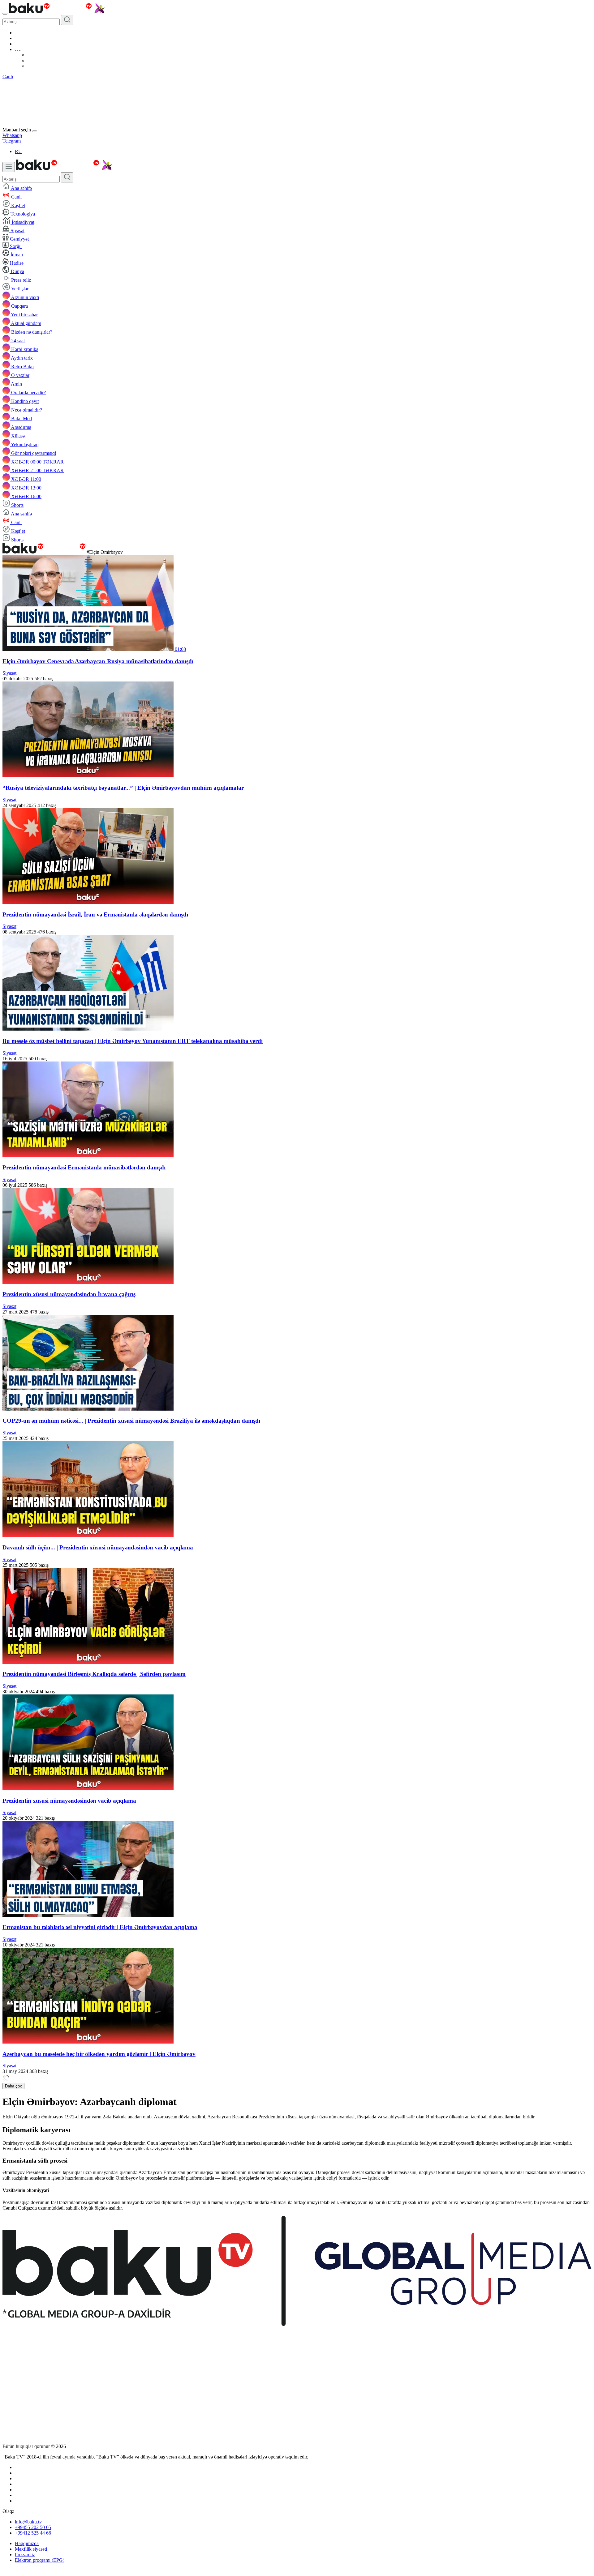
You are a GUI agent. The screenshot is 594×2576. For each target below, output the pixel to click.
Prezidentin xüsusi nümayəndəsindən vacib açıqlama (69, 1801)
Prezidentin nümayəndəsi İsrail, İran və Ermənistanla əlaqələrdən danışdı (95, 914)
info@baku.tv (28, 2522)
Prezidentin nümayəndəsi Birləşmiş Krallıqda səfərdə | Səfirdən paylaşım (94, 1674)
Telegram (12, 141)
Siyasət (9, 673)
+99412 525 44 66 (33, 2533)
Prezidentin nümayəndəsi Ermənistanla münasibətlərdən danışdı (84, 1167)
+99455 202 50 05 (33, 2527)
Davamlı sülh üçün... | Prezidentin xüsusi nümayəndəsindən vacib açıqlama (98, 1547)
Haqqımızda (27, 2543)
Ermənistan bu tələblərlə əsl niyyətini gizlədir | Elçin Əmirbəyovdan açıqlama (100, 1927)
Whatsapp (12, 135)
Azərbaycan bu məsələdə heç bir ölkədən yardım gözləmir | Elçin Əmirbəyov (99, 2054)
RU (18, 151)
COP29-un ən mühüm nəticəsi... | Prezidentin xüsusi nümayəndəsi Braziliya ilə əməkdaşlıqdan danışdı (131, 1421)
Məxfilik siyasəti (31, 2549)
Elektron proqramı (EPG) (40, 2560)
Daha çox (13, 2086)
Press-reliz (25, 2555)
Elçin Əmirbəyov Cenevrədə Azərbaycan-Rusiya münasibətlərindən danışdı (98, 661)
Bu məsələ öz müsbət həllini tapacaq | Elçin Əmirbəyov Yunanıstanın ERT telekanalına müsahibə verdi (133, 1041)
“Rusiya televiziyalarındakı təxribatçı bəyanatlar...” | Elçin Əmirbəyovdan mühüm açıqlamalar (123, 788)
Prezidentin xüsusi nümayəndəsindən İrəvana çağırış (69, 1294)
